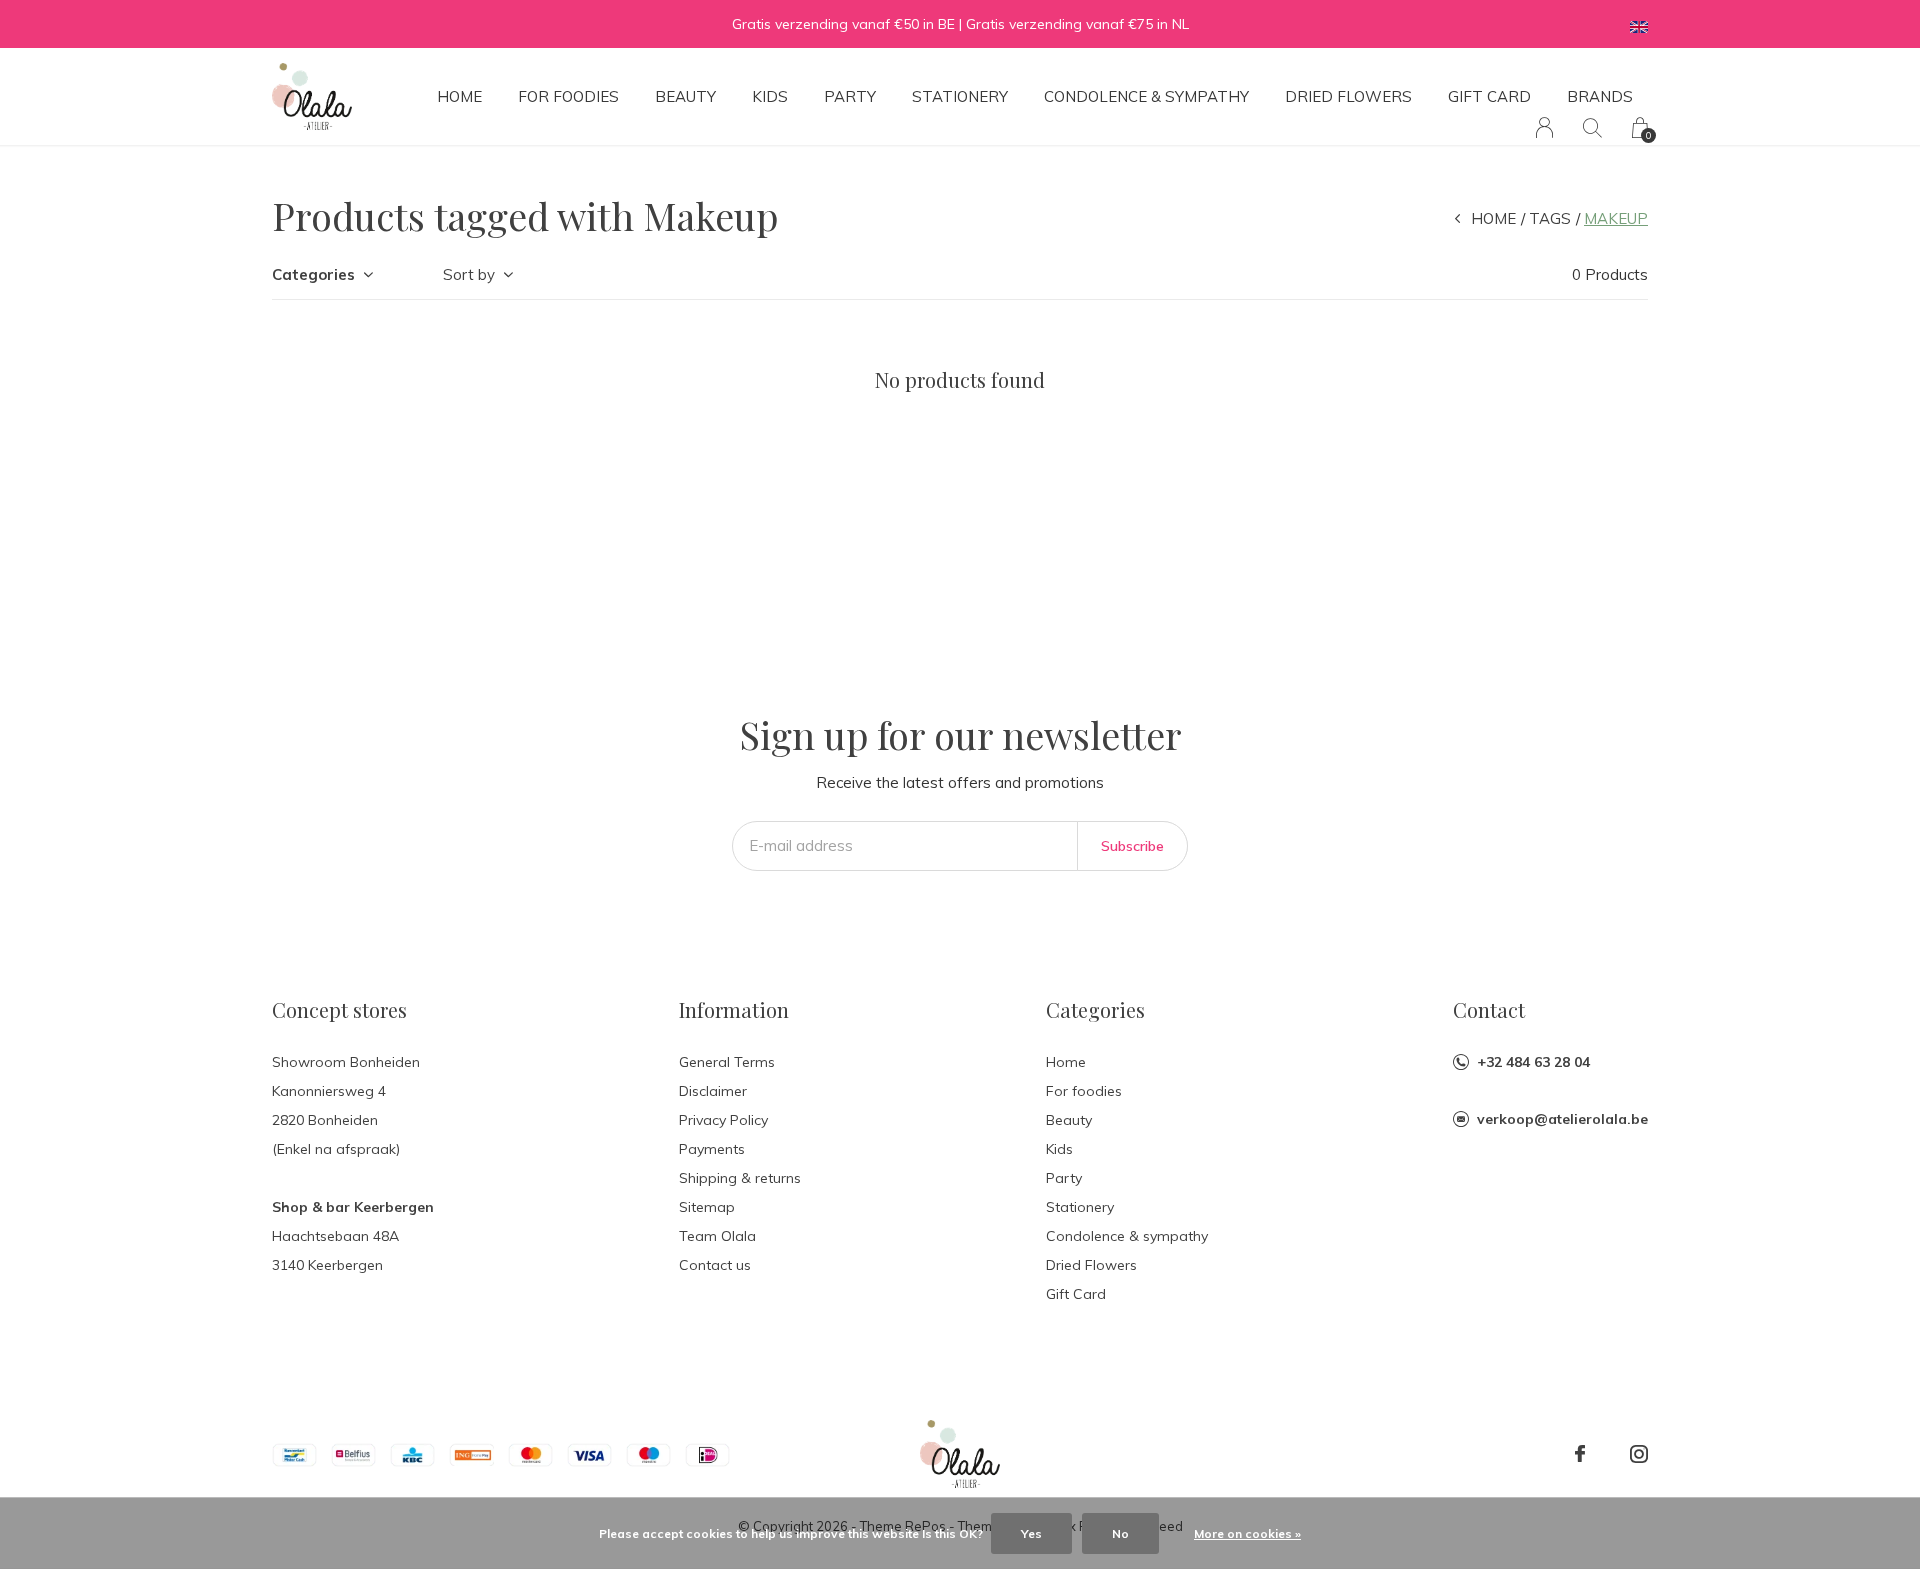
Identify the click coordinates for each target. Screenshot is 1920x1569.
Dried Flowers (1348, 96)
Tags (1550, 218)
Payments (712, 1149)
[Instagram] (1639, 1454)
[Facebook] (1580, 1454)
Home (459, 96)
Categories (313, 274)
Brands (1600, 96)
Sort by (469, 274)
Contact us (715, 1265)
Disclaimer (713, 1091)
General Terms (727, 1062)
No (1120, 1533)
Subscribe (1132, 846)
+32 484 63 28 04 (1533, 1062)
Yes (1031, 1533)
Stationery (960, 96)
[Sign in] (1544, 127)
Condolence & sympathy (1146, 96)
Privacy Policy (723, 1120)
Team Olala (717, 1236)
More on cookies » (1247, 1533)
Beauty (685, 96)
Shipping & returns (740, 1178)
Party (850, 96)
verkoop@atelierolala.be (1562, 1119)
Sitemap (707, 1207)
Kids (770, 96)
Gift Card (1489, 96)
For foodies (568, 96)
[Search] (1592, 127)
